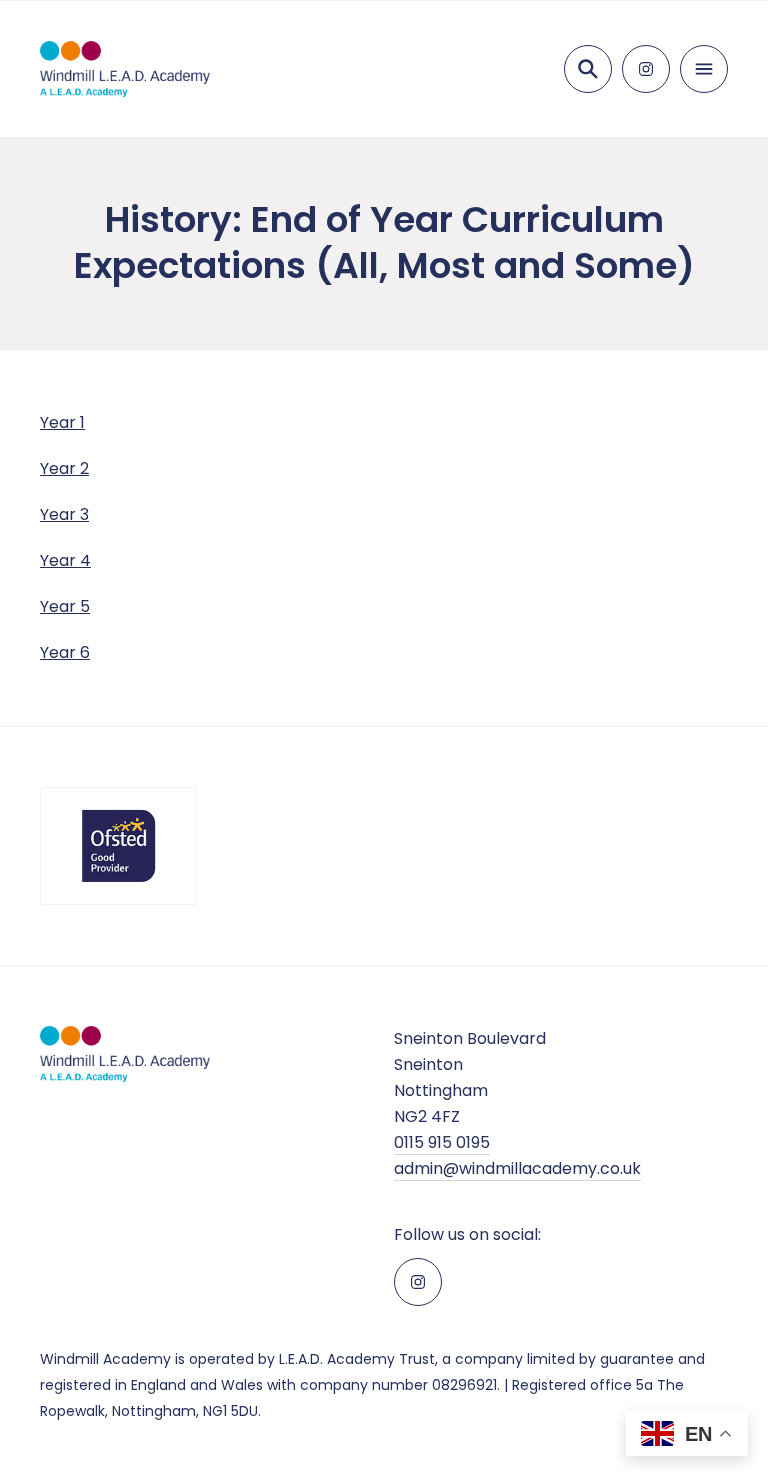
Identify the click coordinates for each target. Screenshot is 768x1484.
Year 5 (65, 606)
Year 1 (62, 422)
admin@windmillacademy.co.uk (517, 1168)
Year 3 (64, 514)
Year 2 (64, 468)
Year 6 (65, 652)
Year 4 (65, 560)
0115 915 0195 (442, 1142)
